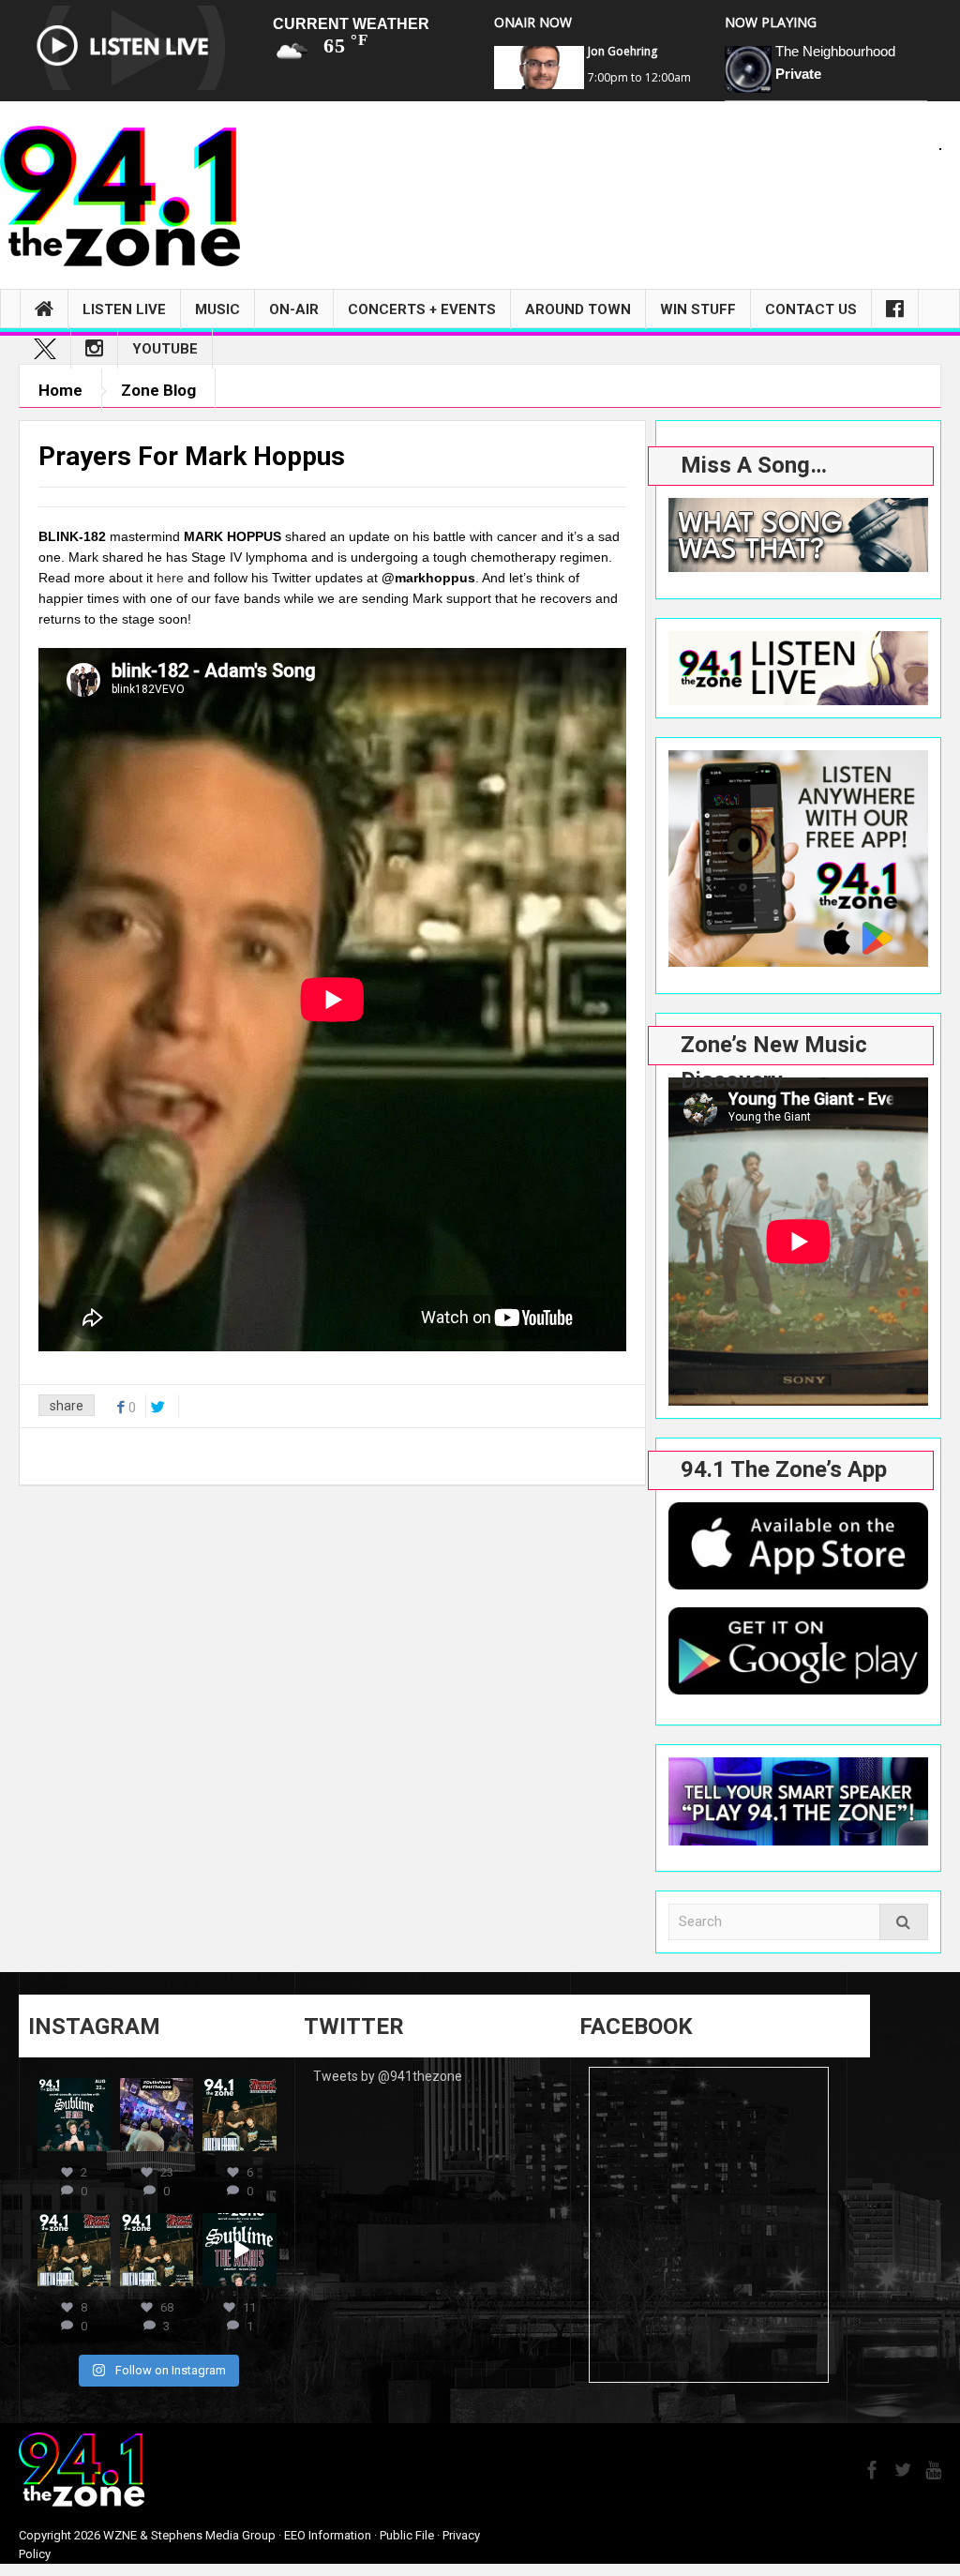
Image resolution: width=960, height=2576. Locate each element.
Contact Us (811, 309)
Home (60, 390)
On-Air (294, 309)
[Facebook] (895, 309)
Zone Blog (158, 390)
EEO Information (328, 2535)
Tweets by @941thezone (388, 2076)
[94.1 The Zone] (120, 195)
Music (217, 309)
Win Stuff (698, 309)
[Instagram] (94, 349)
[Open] (74, 2115)
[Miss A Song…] (798, 535)
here (170, 578)
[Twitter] (45, 349)
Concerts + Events (422, 309)
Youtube (165, 349)
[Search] (904, 1922)
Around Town (578, 309)
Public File (407, 2535)
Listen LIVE (124, 309)
